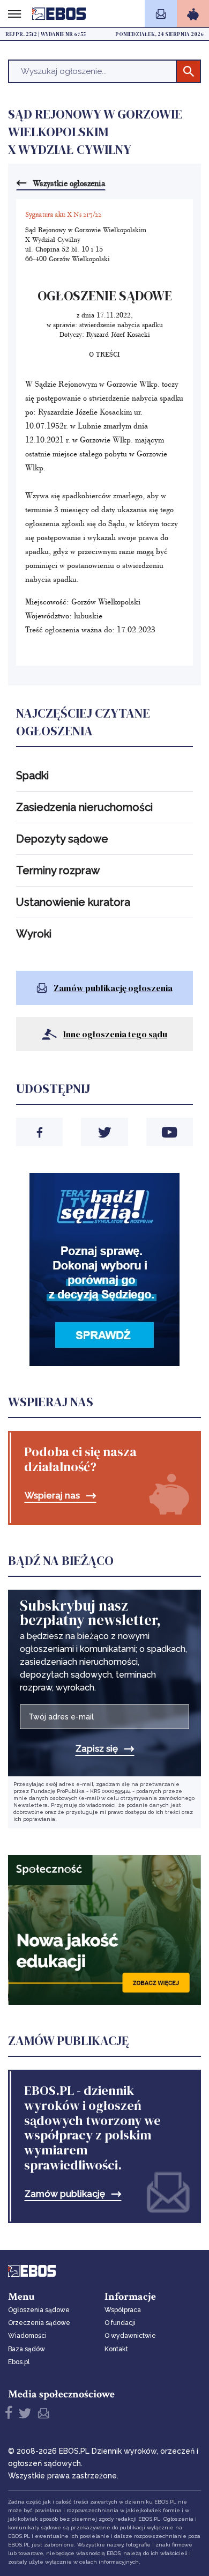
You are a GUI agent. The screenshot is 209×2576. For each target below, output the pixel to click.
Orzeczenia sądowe (39, 2323)
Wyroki (34, 934)
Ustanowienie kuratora (73, 902)
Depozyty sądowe (62, 839)
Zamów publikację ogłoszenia (113, 988)
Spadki (32, 776)
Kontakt (116, 2349)
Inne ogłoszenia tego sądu (115, 1034)
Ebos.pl (19, 2362)
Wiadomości (27, 2336)
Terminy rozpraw (58, 870)
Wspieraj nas (52, 1496)
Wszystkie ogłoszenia (69, 183)
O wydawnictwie (130, 2336)
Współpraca (123, 2310)
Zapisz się (97, 1749)
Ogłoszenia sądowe (39, 2310)
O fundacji (120, 2323)
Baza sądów (27, 2349)
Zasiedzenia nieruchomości (84, 807)
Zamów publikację (65, 2194)
